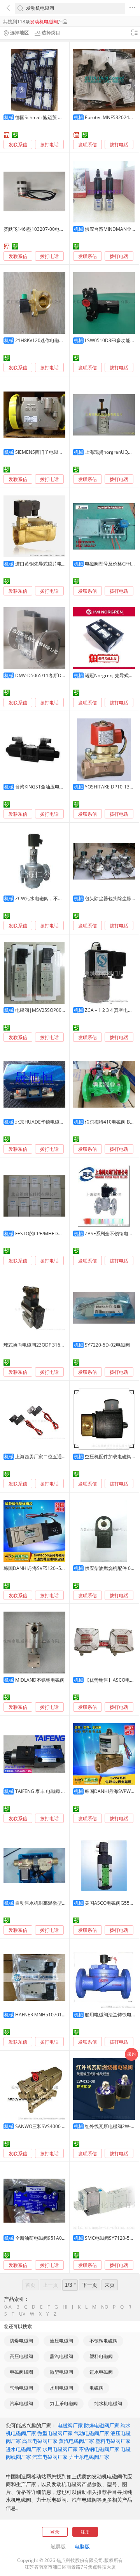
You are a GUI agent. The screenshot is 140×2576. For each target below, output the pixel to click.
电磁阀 (96, 2388)
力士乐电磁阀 (64, 2403)
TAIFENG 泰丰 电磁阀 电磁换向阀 (50, 1791)
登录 (55, 2532)
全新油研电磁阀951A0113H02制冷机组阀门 (61, 2238)
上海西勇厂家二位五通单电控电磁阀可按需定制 (64, 1457)
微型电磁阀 (61, 2372)
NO (105, 2307)
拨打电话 (49, 145)
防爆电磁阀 (21, 2341)
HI (65, 2307)
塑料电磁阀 (101, 2356)
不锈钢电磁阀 (103, 2341)
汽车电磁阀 (21, 2403)
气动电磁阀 (21, 2388)
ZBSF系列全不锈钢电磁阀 (111, 1234)
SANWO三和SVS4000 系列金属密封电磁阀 (59, 2126)
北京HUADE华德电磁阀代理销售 (49, 1122)
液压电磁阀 (61, 2341)
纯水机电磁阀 (108, 2403)
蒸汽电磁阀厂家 (76, 2441)
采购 (131, 2054)
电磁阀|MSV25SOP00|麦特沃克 (49, 1010)
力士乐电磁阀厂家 (89, 2457)
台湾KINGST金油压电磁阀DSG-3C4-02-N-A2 (62, 787)
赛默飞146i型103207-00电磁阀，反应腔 (45, 229)
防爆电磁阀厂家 (102, 2425)
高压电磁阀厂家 (40, 2441)
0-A (8, 2307)
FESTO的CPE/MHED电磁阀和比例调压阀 (58, 1234)
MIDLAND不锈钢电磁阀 (40, 1680)
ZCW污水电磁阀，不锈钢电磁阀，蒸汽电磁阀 (62, 898)
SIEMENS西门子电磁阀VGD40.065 (51, 452)
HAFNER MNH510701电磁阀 (45, 2015)
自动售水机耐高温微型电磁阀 (45, 1903)
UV (22, 2314)
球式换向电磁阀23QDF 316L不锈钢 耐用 (45, 1345)
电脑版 (82, 2546)
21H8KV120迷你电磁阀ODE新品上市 (54, 340)
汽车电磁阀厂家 (50, 2457)
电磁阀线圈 (21, 2372)
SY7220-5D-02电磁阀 (107, 1345)
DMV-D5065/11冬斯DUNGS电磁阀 (52, 675)
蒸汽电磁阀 (61, 2356)
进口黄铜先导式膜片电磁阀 (43, 564)
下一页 (90, 2285)
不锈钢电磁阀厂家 (99, 2449)
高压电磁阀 (21, 2356)
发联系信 (18, 145)
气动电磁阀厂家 (92, 2433)
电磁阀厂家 (70, 2425)
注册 (85, 2532)
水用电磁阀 (61, 2388)
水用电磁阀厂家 (60, 2449)
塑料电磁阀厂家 (113, 2441)
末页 (110, 2285)
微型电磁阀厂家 (55, 2433)
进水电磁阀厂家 (24, 2449)
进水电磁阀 (101, 2372)
